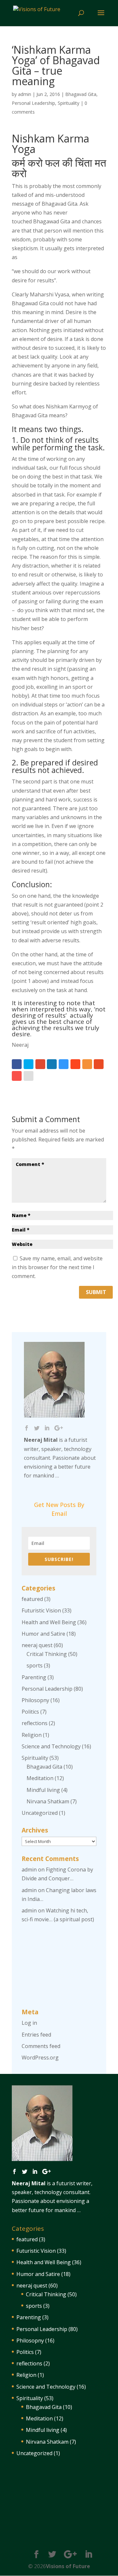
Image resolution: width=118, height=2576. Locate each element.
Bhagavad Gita (81, 94)
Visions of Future (68, 2566)
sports (35, 1665)
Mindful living (43, 1790)
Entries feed (36, 2035)
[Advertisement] (59, 1966)
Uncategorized (40, 1813)
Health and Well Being (49, 1622)
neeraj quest (37, 1645)
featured (32, 1599)
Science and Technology (51, 1746)
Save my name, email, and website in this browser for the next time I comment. (57, 1267)
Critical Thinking (47, 1654)
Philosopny (35, 1700)
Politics (30, 1712)
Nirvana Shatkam (48, 1801)
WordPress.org (40, 2058)
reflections (35, 1723)
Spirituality (69, 103)
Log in (29, 2023)
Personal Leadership (33, 103)
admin (25, 94)
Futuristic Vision (41, 1610)
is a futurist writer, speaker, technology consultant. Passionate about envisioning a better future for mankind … (60, 1458)
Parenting (34, 1677)
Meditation (40, 1778)
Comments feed (41, 2046)
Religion (32, 1735)
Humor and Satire (43, 1634)
